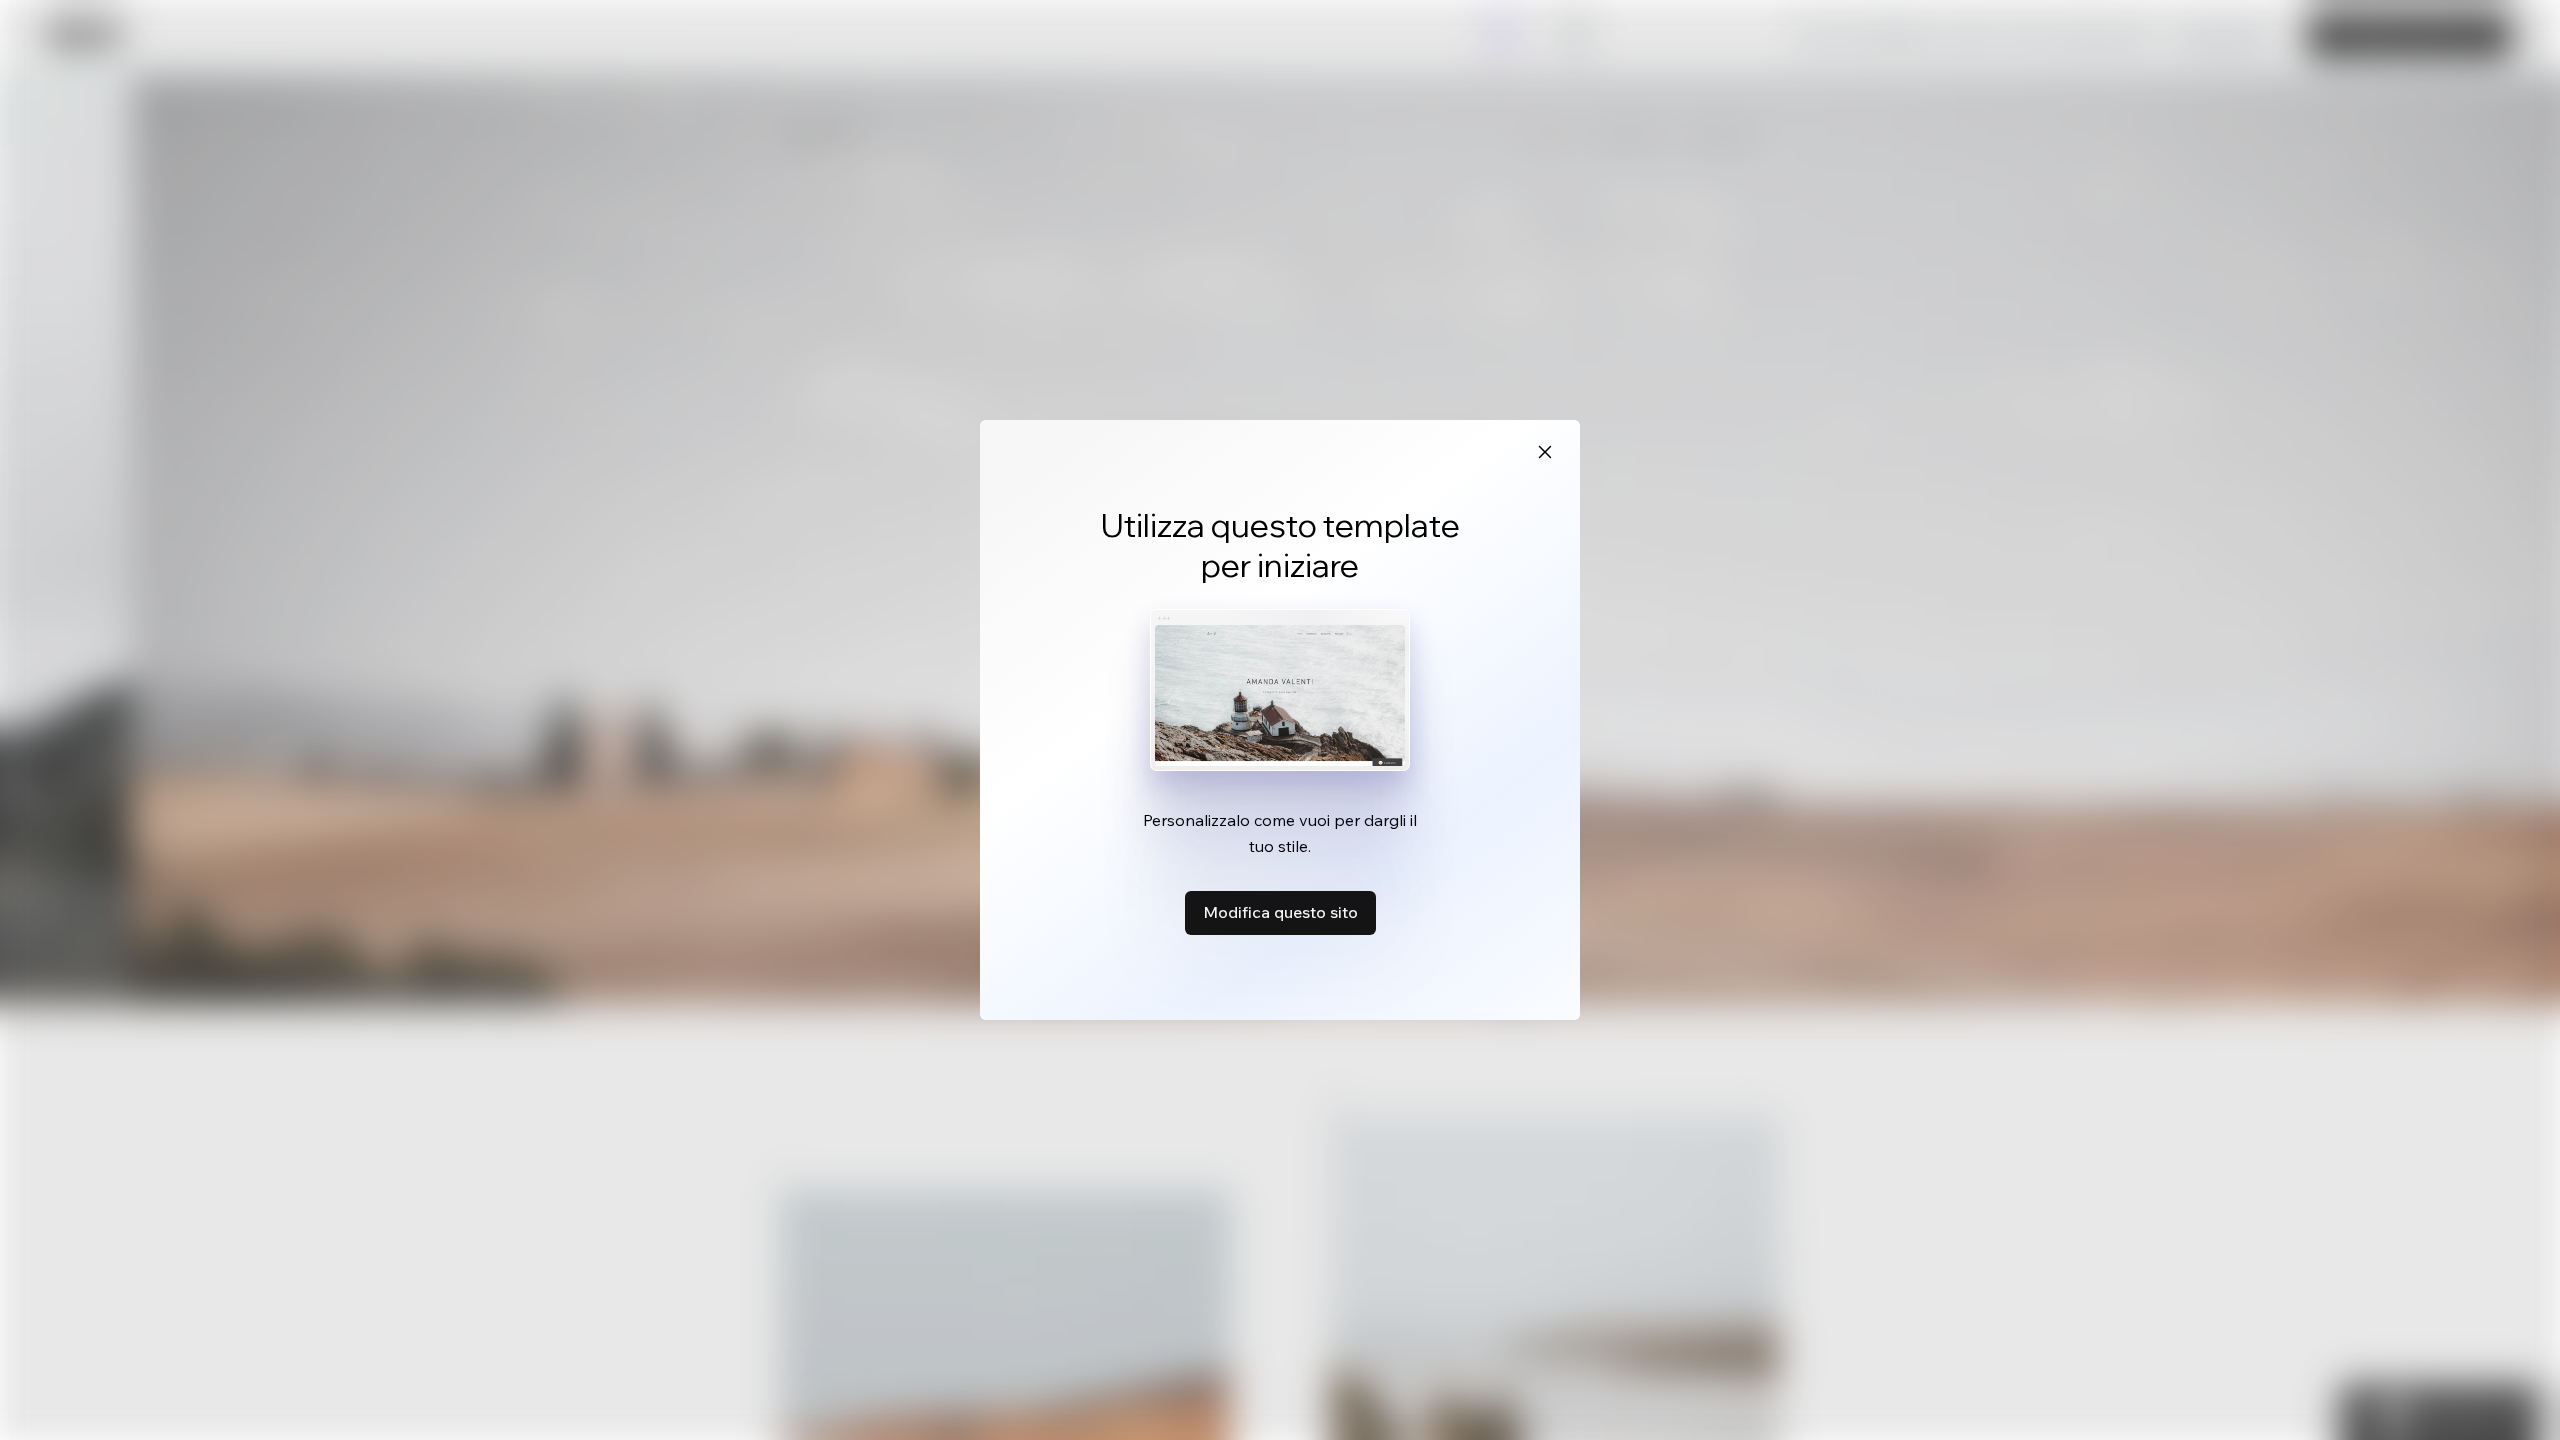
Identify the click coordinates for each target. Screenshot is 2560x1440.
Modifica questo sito (1280, 912)
